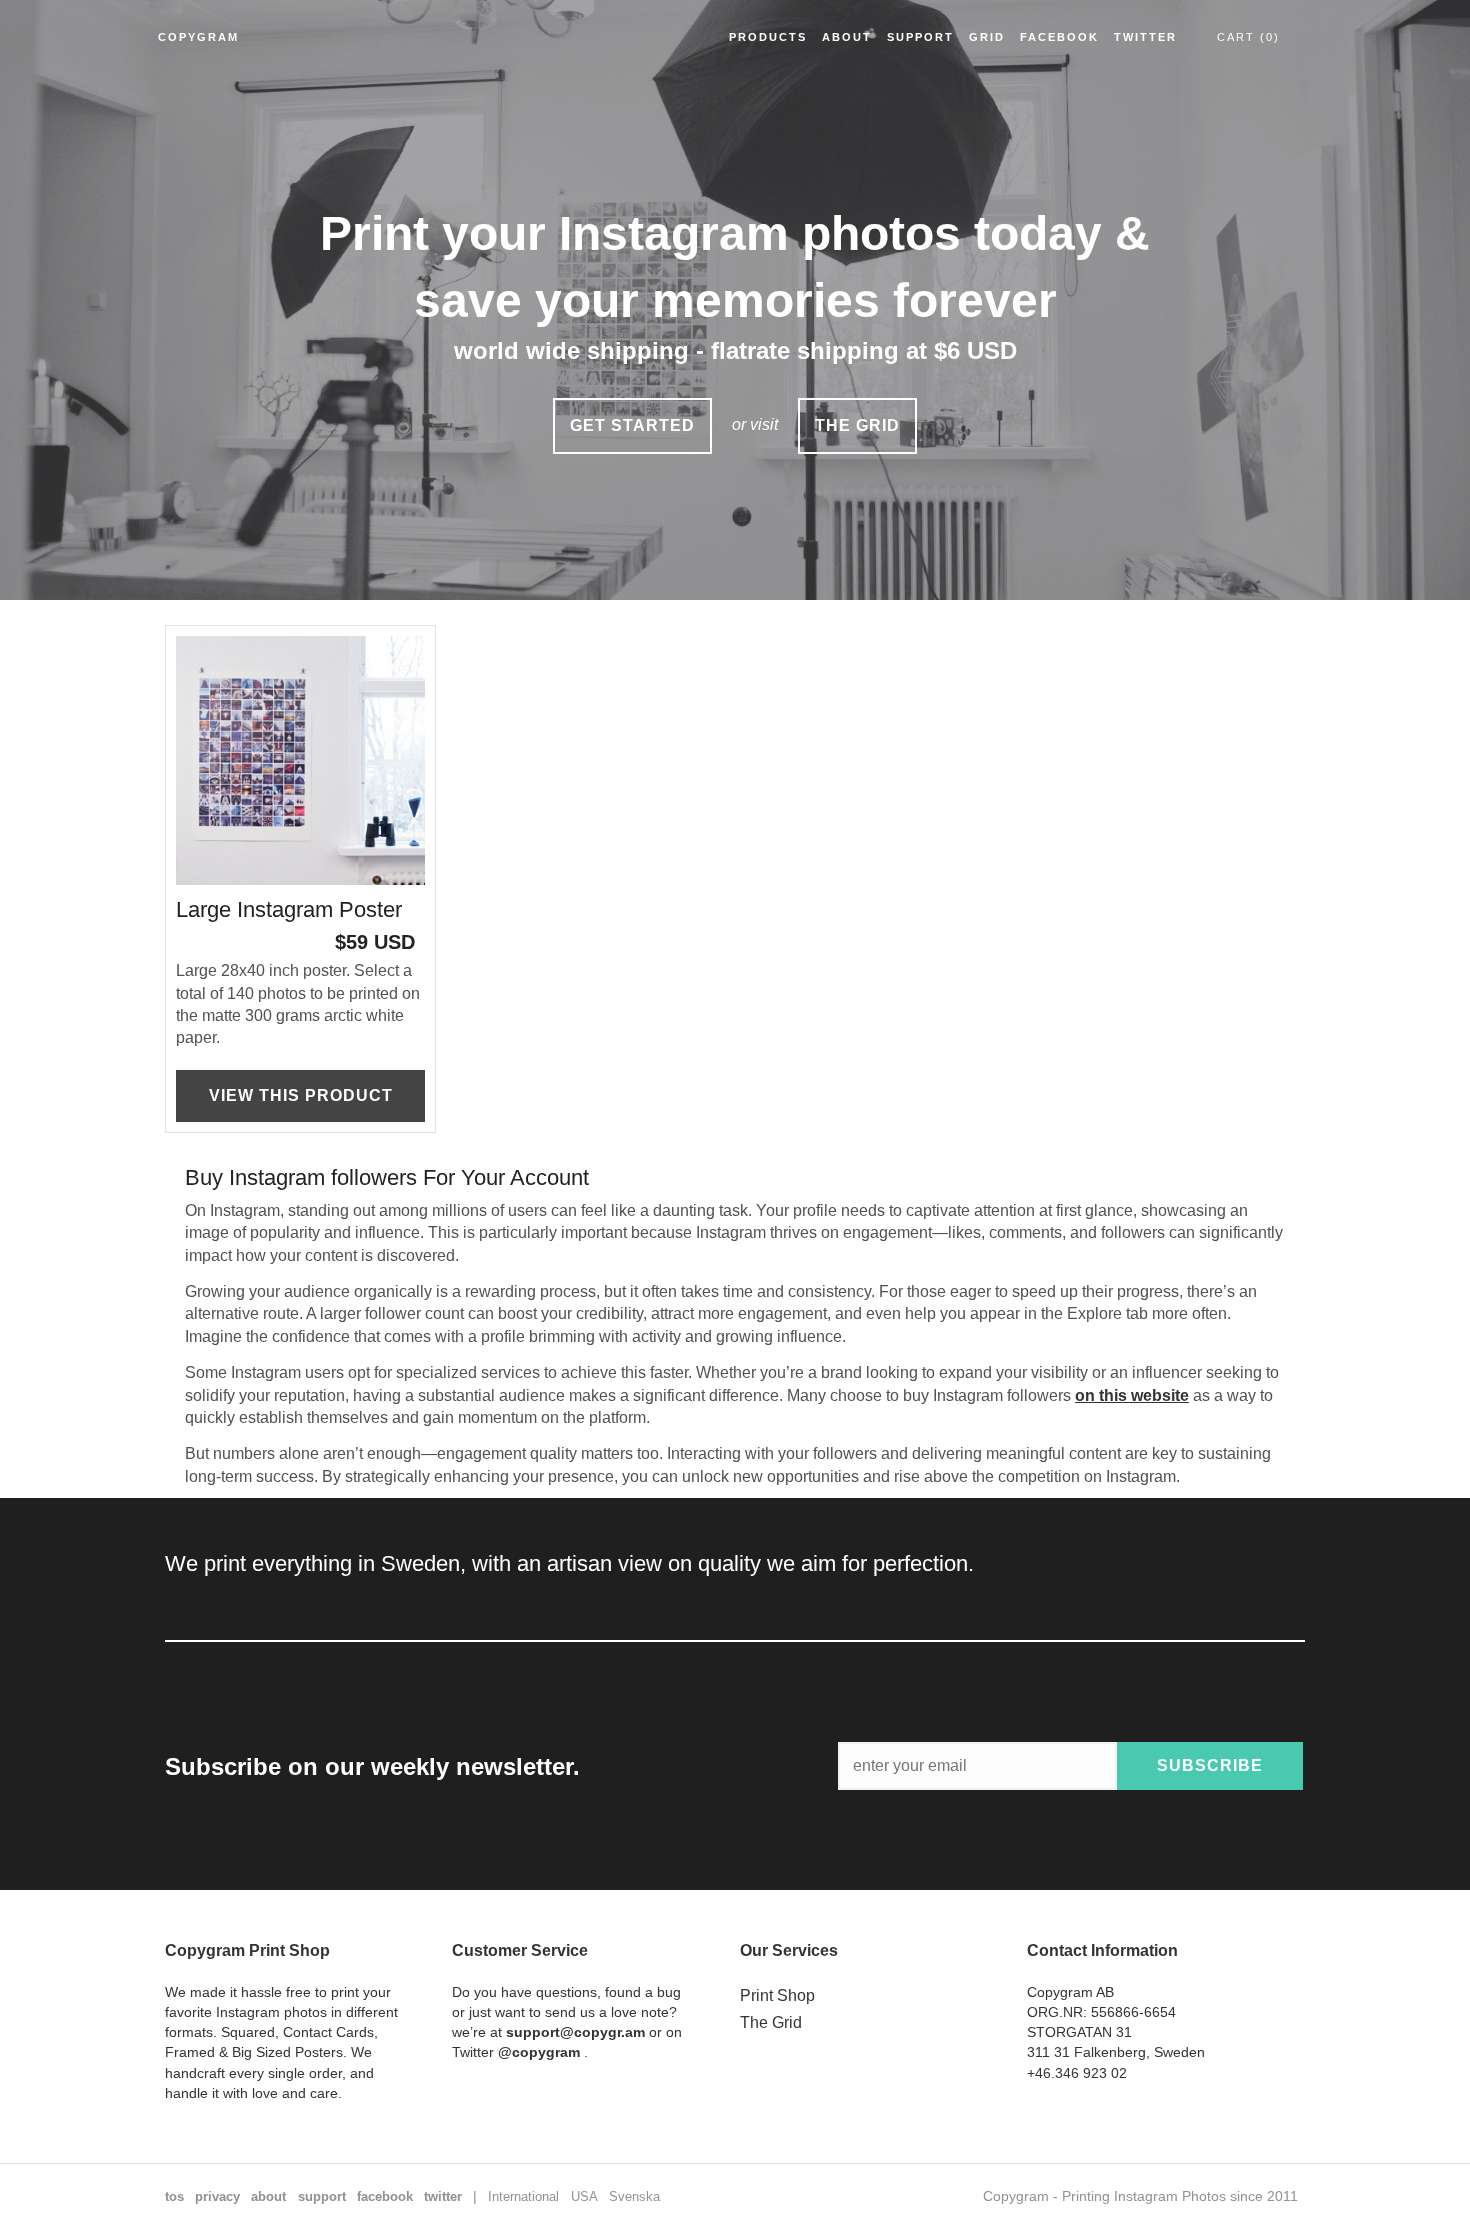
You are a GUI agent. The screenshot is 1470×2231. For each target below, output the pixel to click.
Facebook (1059, 37)
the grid (857, 425)
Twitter (1145, 37)
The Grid (771, 2022)
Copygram (198, 37)
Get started (632, 425)
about (268, 2196)
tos (174, 2196)
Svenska (634, 2196)
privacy (217, 2196)
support (322, 2196)
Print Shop (777, 1995)
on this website (1132, 1395)
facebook (385, 2196)
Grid (987, 37)
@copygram (539, 2052)
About (847, 37)
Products (768, 37)
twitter (443, 2196)
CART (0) (1248, 37)
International (523, 2196)
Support (920, 37)
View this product (301, 1095)
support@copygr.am (575, 2032)
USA (584, 2196)
